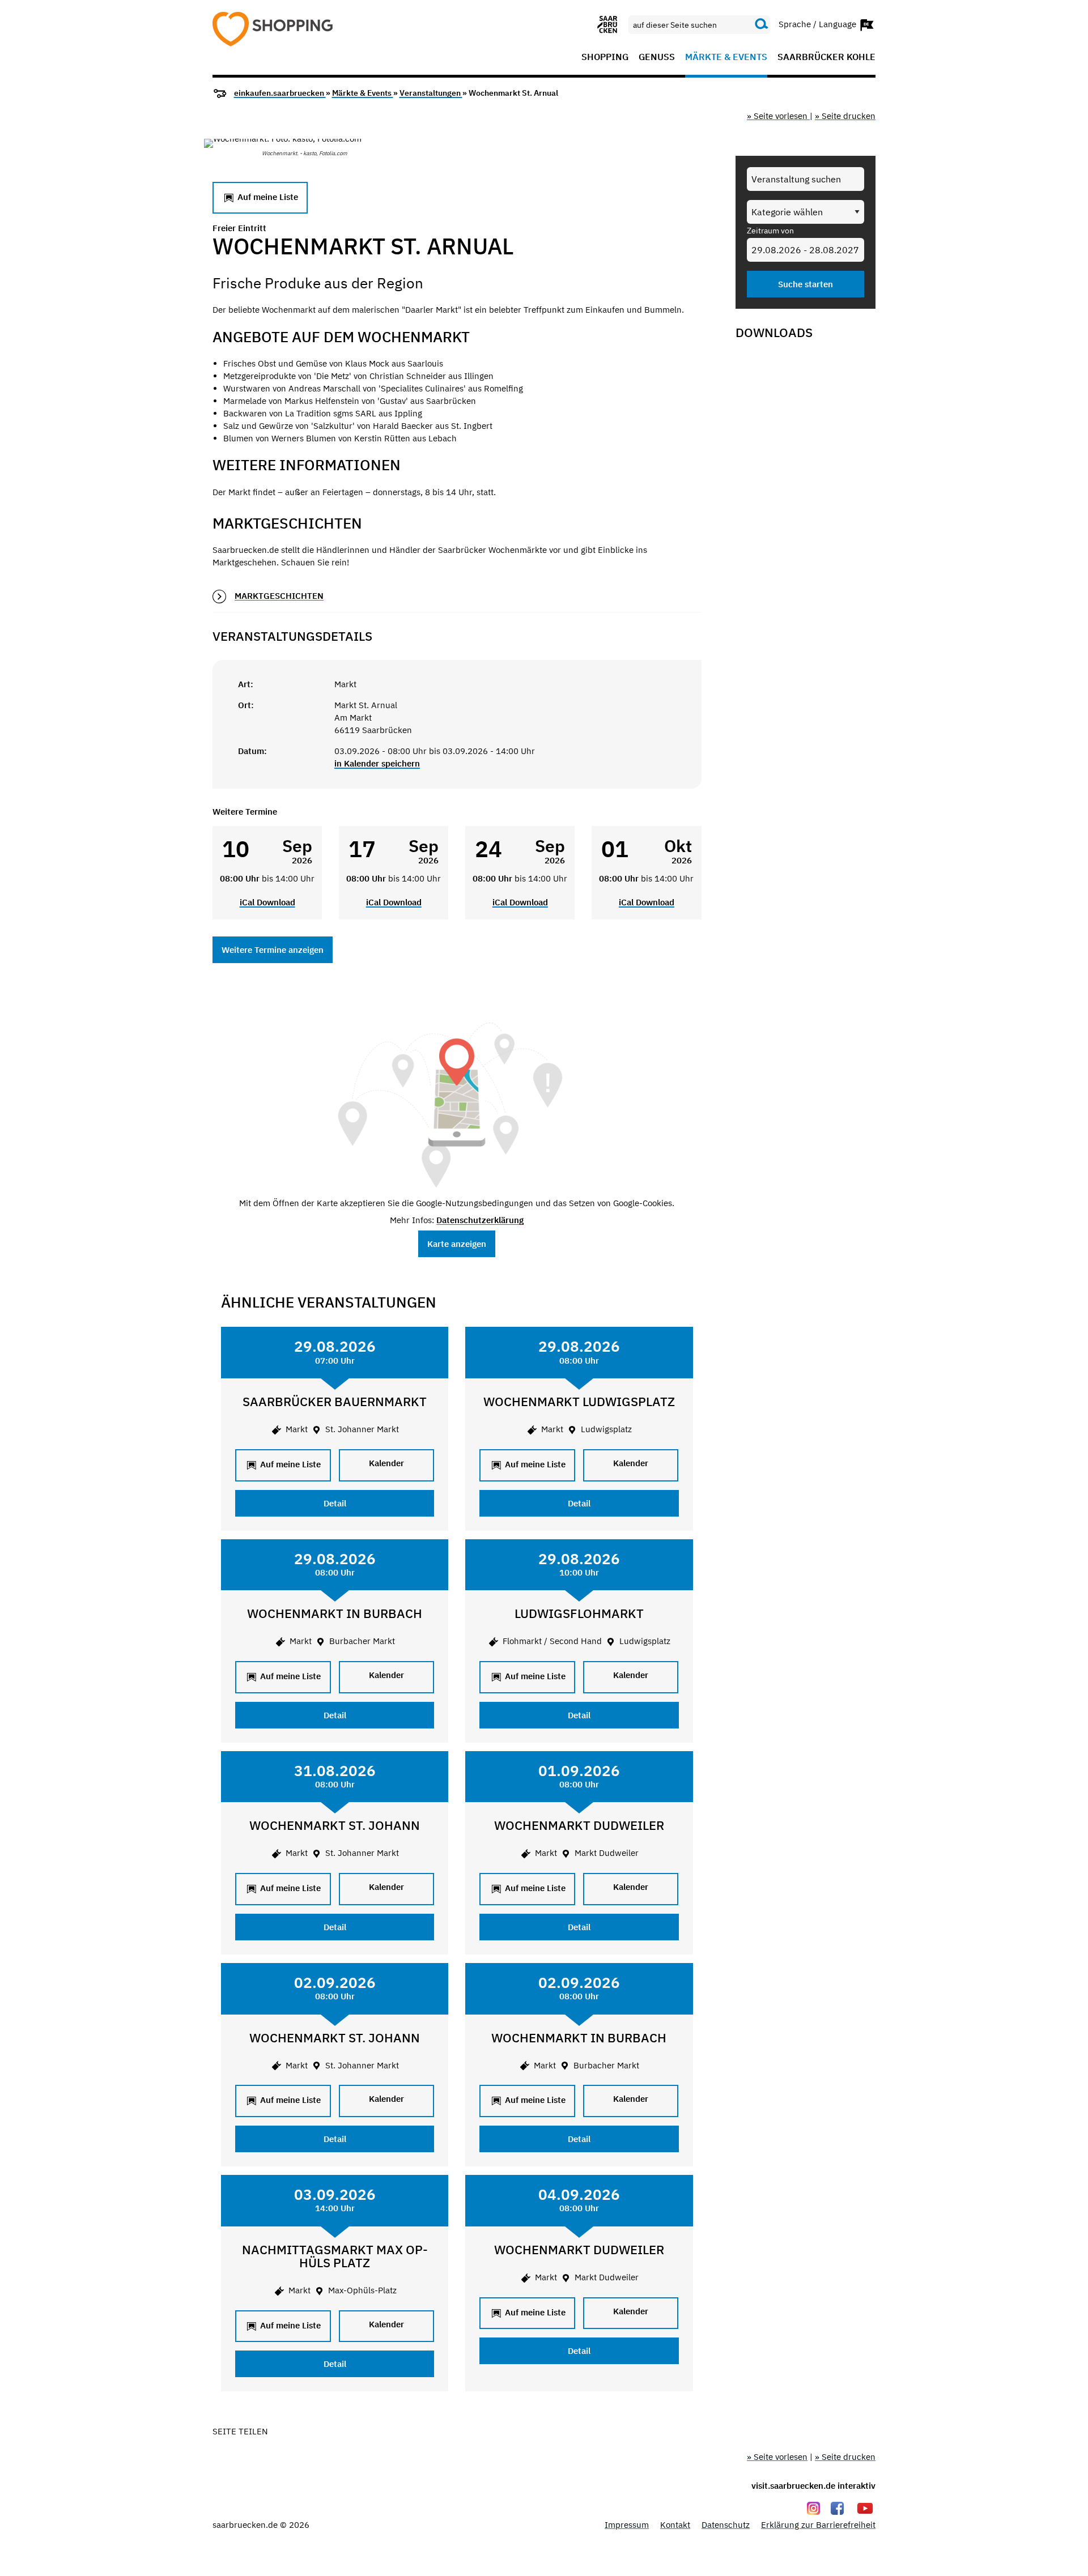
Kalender (386, 1463)
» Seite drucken (845, 116)
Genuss (657, 57)
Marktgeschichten (279, 596)
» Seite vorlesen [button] (778, 116)
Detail (335, 1503)
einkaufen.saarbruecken (280, 93)
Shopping (605, 57)
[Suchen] (762, 24)
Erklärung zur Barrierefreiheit (818, 2525)
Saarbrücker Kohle (826, 57)
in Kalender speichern (377, 763)
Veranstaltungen (431, 93)
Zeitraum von (770, 231)
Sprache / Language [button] (819, 24)
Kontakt (675, 2525)
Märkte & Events (726, 57)
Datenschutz (726, 2525)
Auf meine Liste (267, 197)
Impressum (627, 2525)
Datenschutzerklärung (480, 1220)
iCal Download (267, 902)
